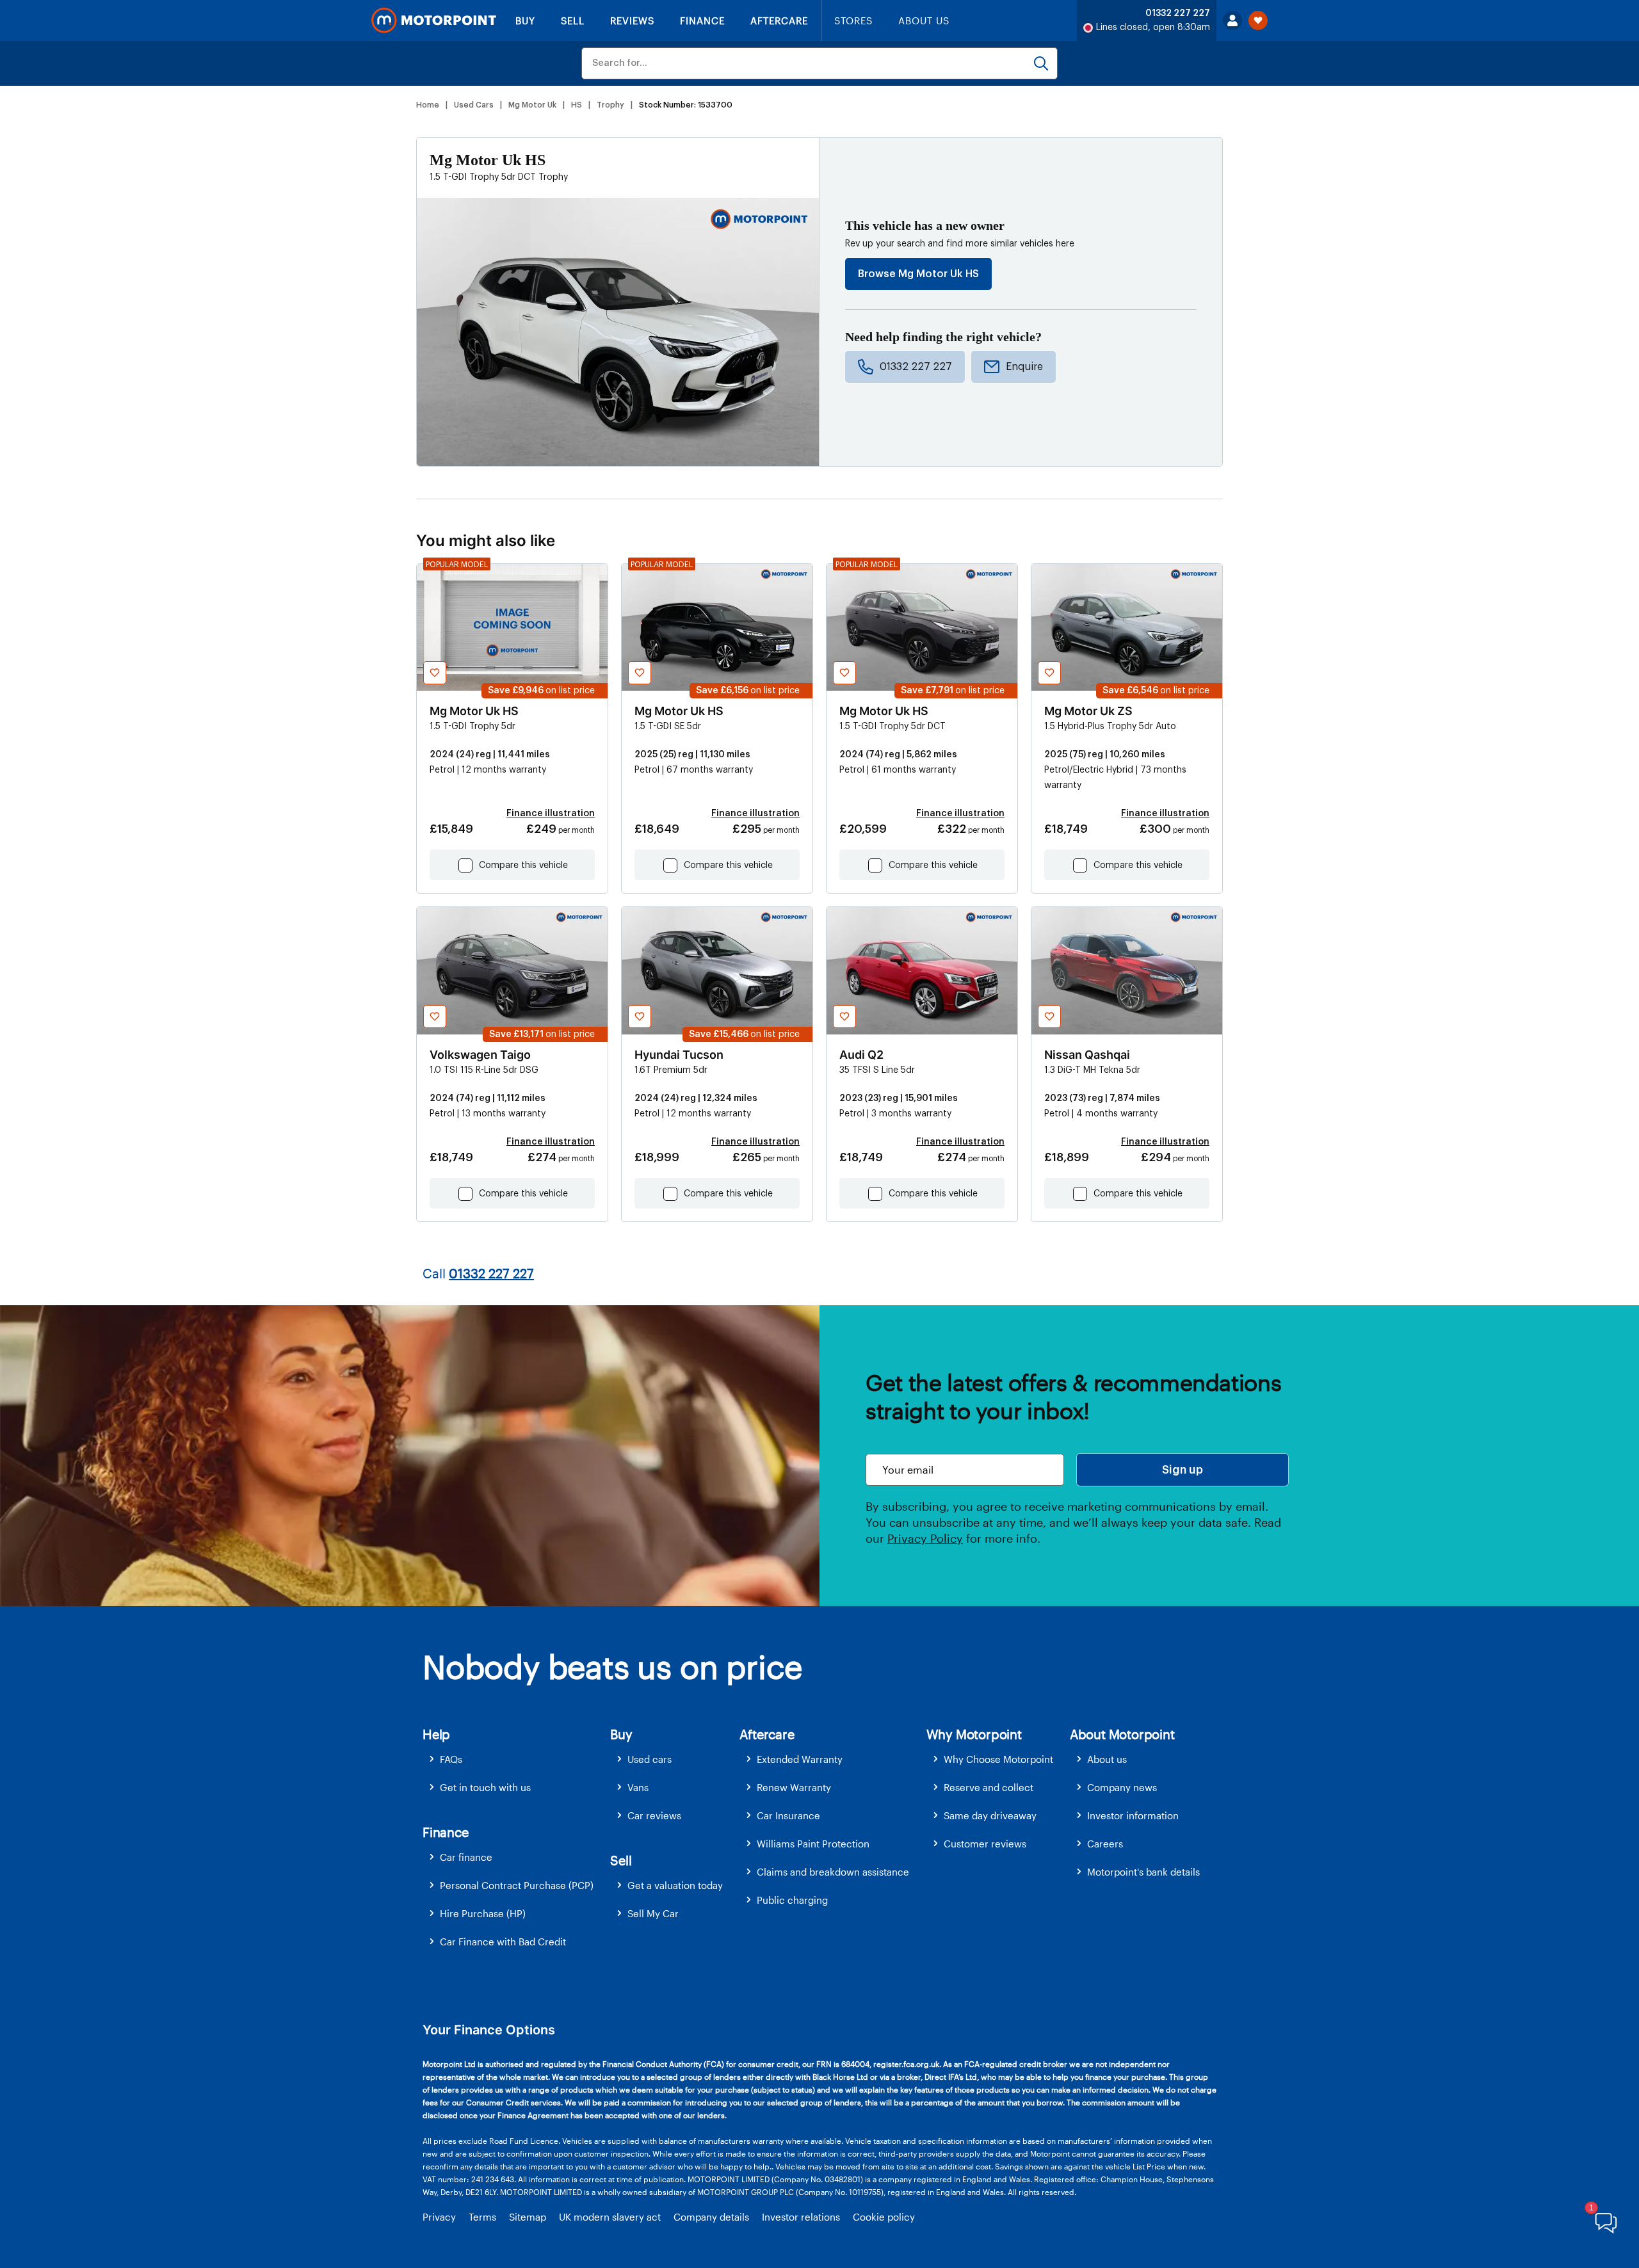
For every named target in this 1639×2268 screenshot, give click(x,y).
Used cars (650, 1759)
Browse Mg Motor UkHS (918, 274)
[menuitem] (516, 1759)
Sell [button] (621, 1860)
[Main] (434, 20)
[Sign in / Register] (1232, 20)
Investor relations (801, 2217)
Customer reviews (985, 1844)
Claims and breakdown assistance (833, 1872)
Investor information (1133, 1815)
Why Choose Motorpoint (998, 1759)
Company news (1122, 1787)
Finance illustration (551, 814)
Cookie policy (884, 2217)
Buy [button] (621, 1734)
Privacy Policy (925, 1538)
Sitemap (528, 2217)
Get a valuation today (675, 1885)
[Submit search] (1041, 63)
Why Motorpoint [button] (974, 1734)
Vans (638, 1787)
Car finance (466, 1857)
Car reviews (654, 1815)
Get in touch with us (485, 1787)
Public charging (792, 1900)
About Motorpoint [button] (1122, 1734)
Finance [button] (446, 1832)
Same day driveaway (990, 1815)
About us (1107, 1759)
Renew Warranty (794, 1787)
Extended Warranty (800, 1759)
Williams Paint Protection (813, 1844)
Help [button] (436, 1734)
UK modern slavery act (610, 2217)
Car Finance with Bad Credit (503, 1942)
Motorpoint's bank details (1143, 1872)
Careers (1105, 1844)
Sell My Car (653, 1913)
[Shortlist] (1258, 20)
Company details (711, 2217)
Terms (482, 2217)
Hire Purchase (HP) (483, 1913)
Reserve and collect (989, 1787)
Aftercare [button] (767, 1734)
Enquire (1024, 367)
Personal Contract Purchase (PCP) (517, 1885)
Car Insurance (788, 1815)
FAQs (451, 1759)
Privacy (439, 2217)
